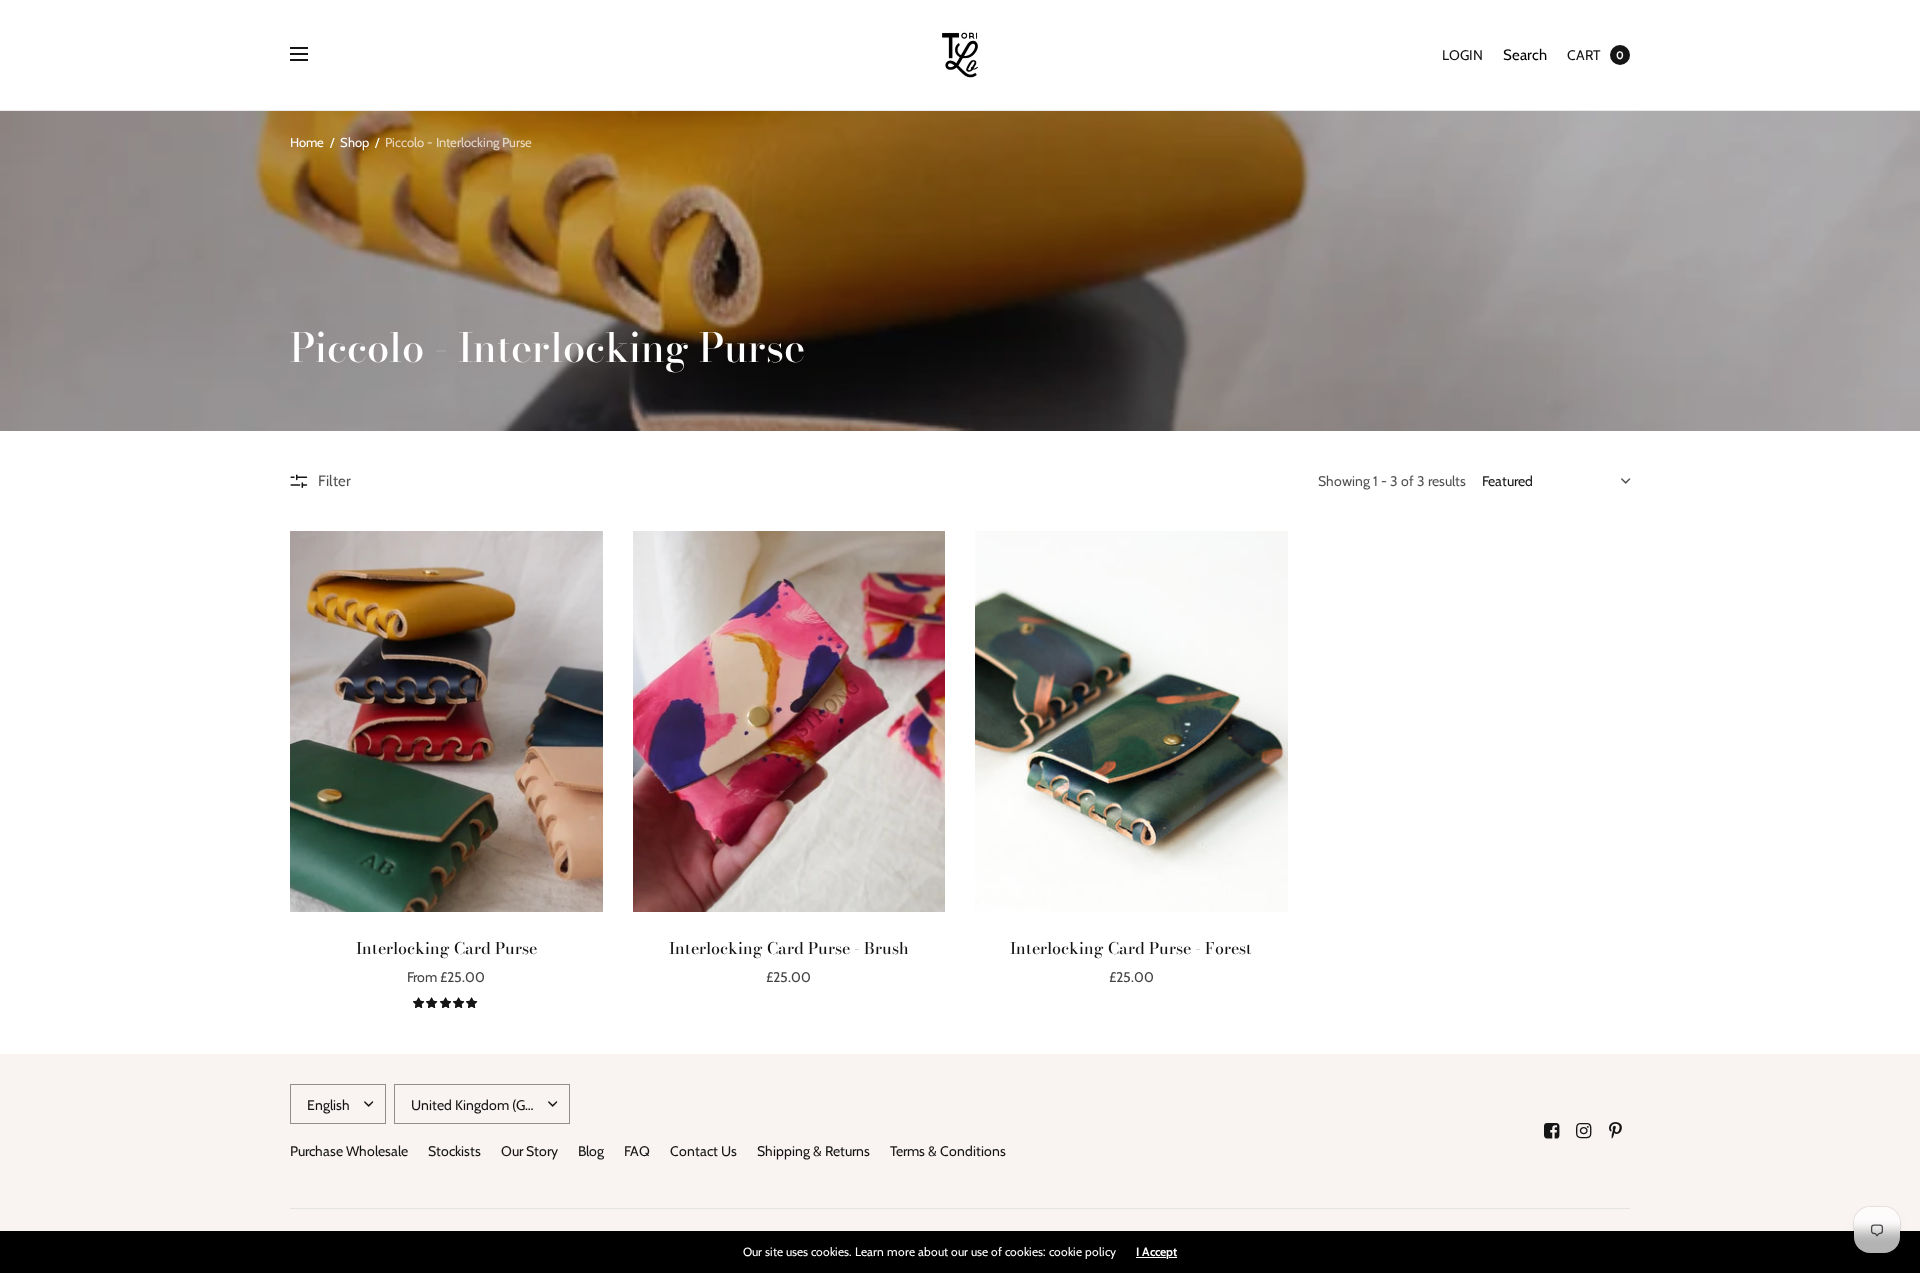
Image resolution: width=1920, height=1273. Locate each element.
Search (1525, 55)
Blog (591, 1151)
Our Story (529, 1151)
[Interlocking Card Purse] (446, 721)
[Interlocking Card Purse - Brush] (789, 721)
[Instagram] (1584, 1131)
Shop (354, 142)
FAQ (637, 1151)
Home (307, 142)
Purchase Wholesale (349, 1151)
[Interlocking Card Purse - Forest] (1131, 721)
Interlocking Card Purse (446, 948)
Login (1462, 55)
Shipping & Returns (813, 1151)
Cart (1583, 55)
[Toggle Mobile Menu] (312, 55)
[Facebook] (1552, 1131)
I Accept (1156, 1252)
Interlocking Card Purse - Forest (1131, 948)
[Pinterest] (1616, 1131)
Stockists (454, 1151)
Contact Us (703, 1151)
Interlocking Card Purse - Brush (789, 948)
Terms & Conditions (948, 1151)
